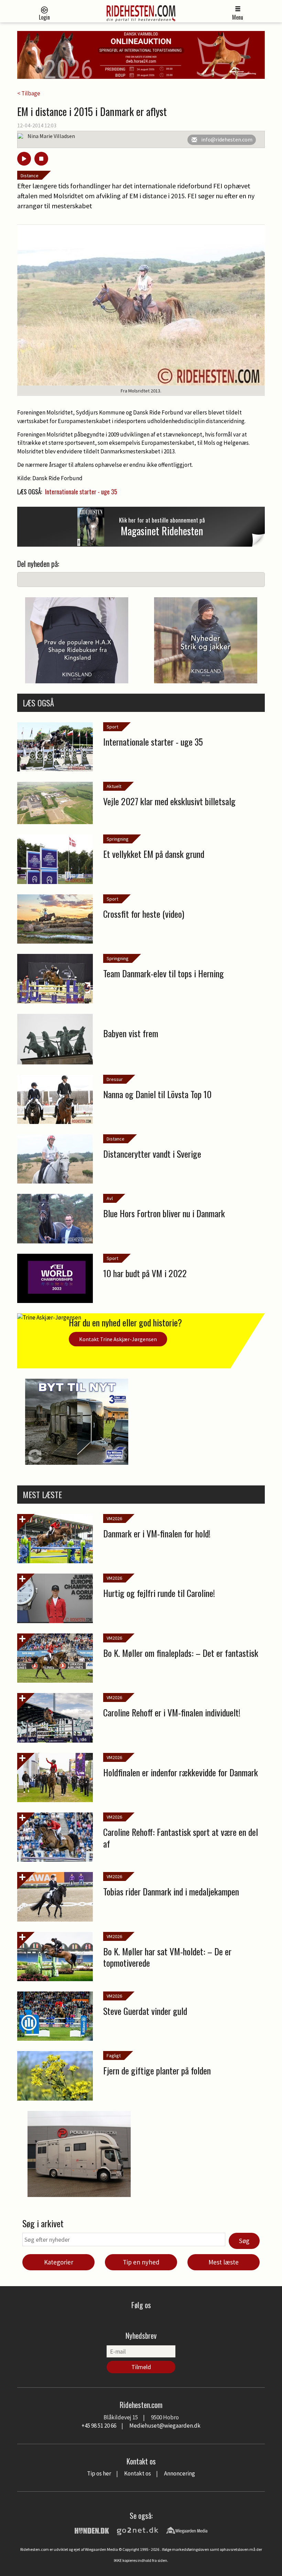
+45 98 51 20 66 (99, 2426)
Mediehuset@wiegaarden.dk (165, 2426)
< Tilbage (29, 93)
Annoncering (180, 2473)
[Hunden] (92, 2530)
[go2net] (138, 2530)
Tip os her (99, 2473)
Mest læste (224, 2262)
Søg (244, 2241)
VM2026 (114, 1518)
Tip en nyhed (141, 2262)
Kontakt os (138, 2473)
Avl (110, 1198)
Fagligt (114, 2055)
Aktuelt (114, 786)
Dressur (115, 1079)
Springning (118, 839)
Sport (112, 727)
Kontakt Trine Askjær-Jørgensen (118, 1339)
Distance (30, 176)
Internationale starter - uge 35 (81, 492)
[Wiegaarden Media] (187, 2530)
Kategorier (59, 2262)
